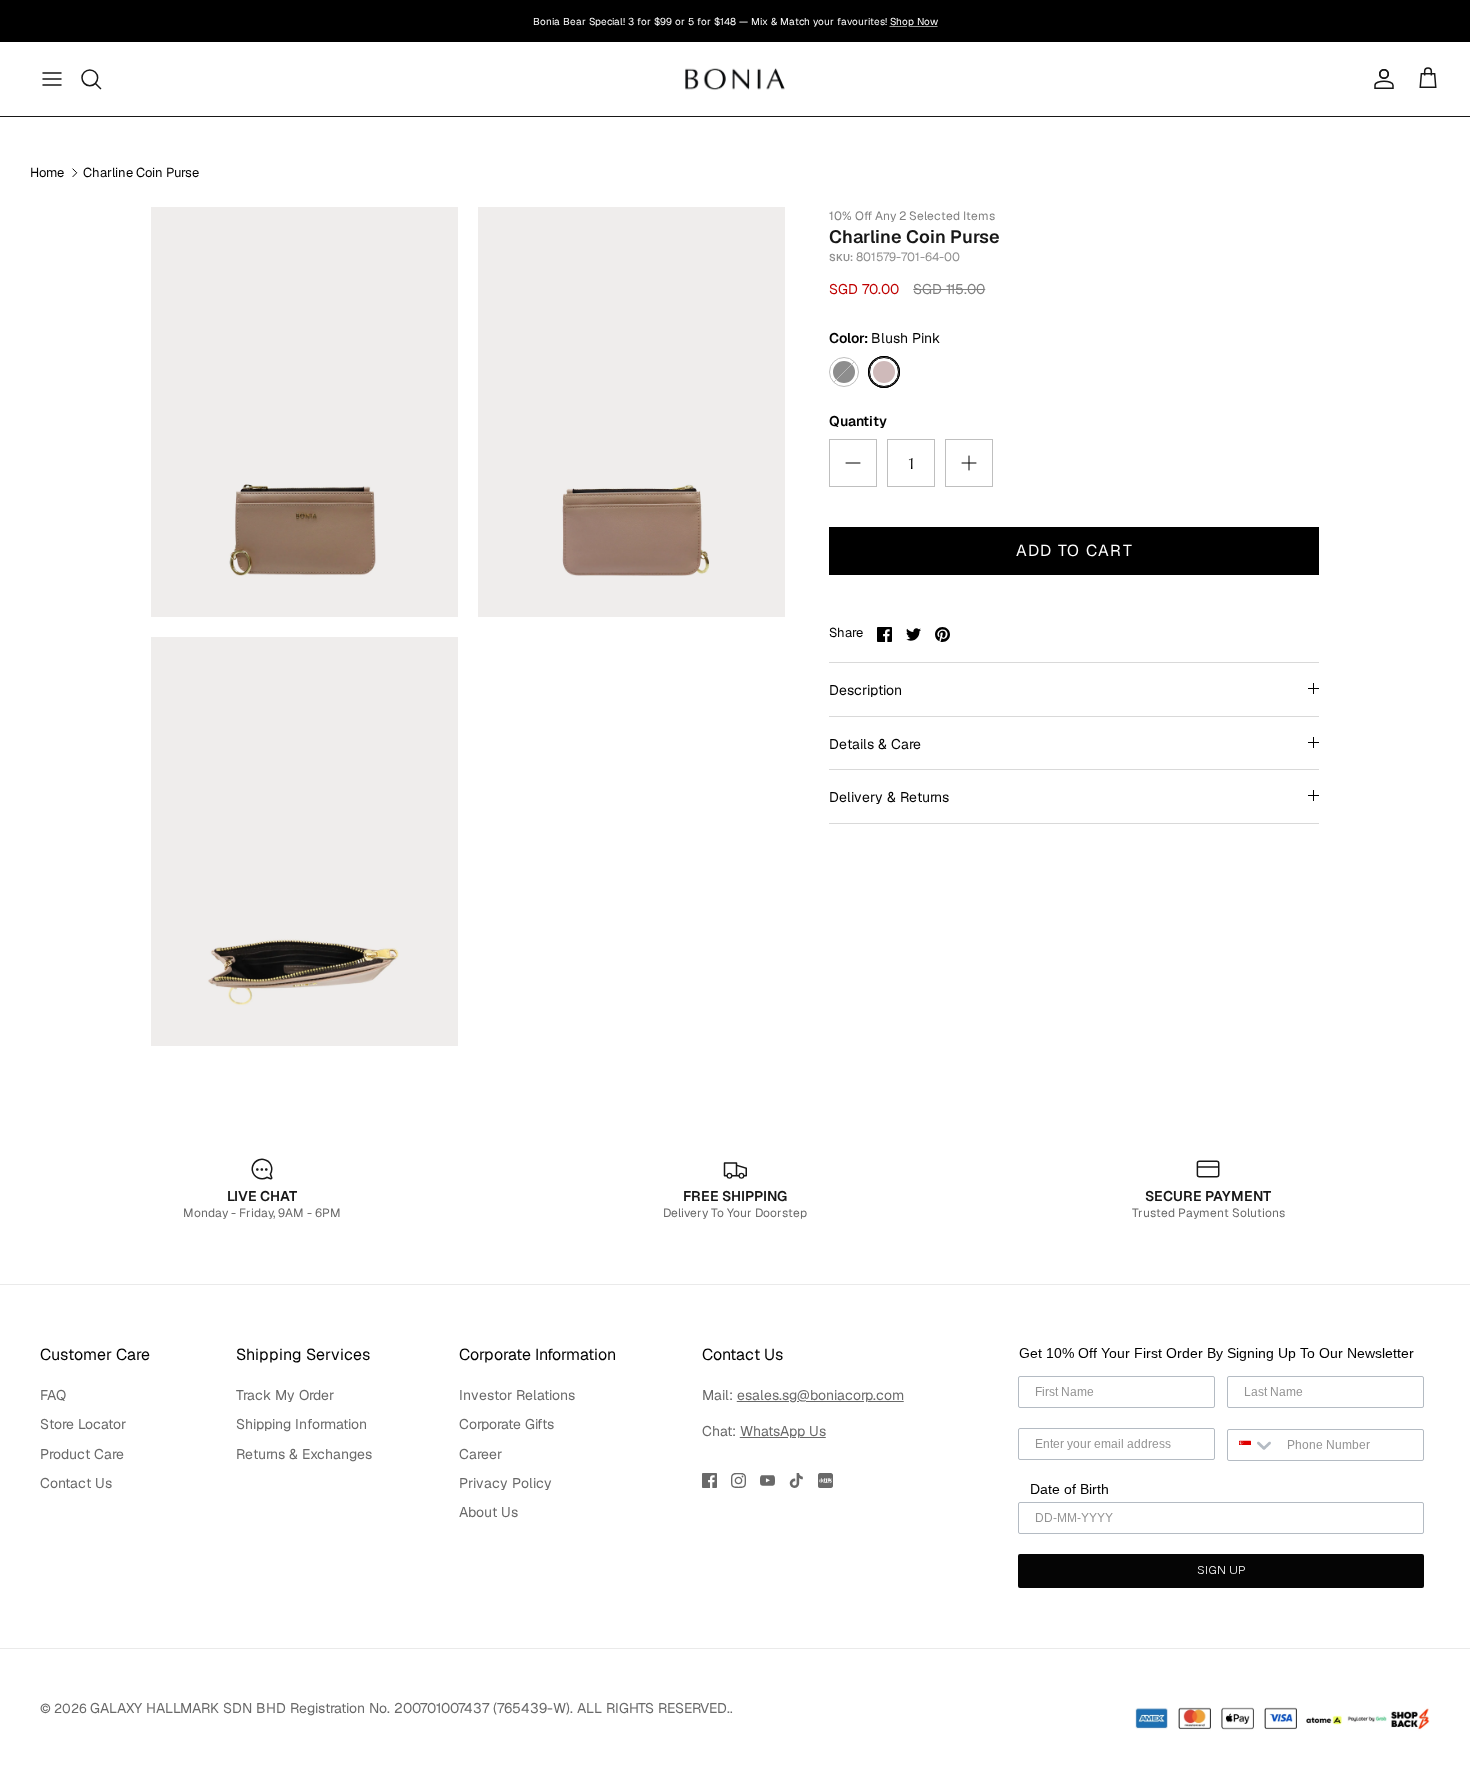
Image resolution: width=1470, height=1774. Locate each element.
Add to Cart (1074, 550)
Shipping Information (301, 1424)
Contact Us (76, 1483)
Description (865, 690)
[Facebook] (709, 1480)
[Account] (1380, 79)
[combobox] (1252, 1445)
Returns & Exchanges (304, 1454)
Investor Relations (517, 1395)
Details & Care (875, 744)
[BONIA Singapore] (735, 78)
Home (47, 172)
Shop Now (914, 21)
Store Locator (83, 1424)
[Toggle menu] (52, 79)
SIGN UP (1221, 1571)
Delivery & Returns (889, 797)
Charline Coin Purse (141, 172)
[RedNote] (825, 1480)
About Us (488, 1512)
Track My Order (285, 1395)
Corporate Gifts (506, 1424)
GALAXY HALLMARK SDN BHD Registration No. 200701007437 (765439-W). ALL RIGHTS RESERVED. (410, 1708)
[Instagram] (738, 1480)
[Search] (92, 79)
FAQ (53, 1395)
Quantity (858, 421)
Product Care (82, 1454)
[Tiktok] (796, 1480)
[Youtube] (767, 1480)
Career (480, 1454)
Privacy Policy (505, 1483)
